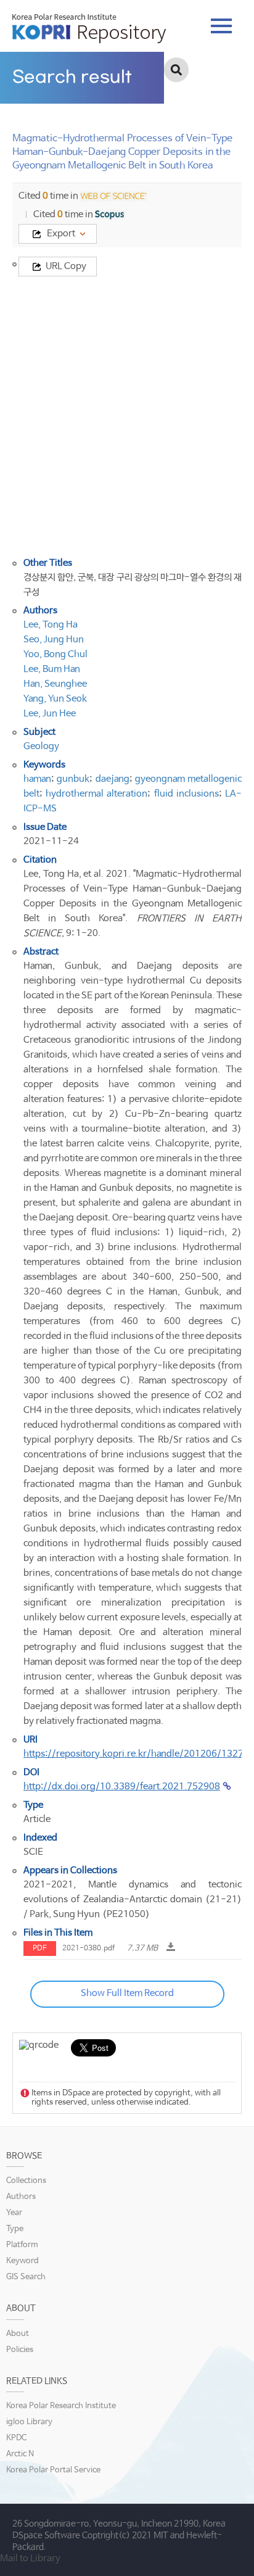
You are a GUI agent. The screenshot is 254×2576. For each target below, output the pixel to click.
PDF (40, 1949)
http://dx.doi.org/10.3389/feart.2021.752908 (122, 1787)
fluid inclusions (186, 794)
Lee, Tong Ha (51, 625)
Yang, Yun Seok (55, 699)
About (18, 2334)
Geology (41, 746)
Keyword (23, 2261)
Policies (20, 2350)
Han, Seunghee (55, 684)
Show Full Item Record (127, 1993)
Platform (22, 2245)
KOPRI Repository (89, 28)
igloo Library (29, 2422)
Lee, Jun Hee (50, 714)
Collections (26, 2181)
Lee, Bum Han (52, 669)
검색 (176, 70)
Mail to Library (30, 2558)
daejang (113, 779)
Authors (21, 2197)
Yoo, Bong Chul (55, 654)
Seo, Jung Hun (54, 640)
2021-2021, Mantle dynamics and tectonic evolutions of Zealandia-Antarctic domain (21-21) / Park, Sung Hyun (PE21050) (133, 1899)
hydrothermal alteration (96, 794)
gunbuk (73, 779)
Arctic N (20, 2454)
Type (15, 2229)
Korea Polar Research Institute (61, 2406)
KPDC (16, 2438)
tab (221, 22)
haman (37, 779)
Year (14, 2213)
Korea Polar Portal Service (53, 2470)
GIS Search (26, 2277)
